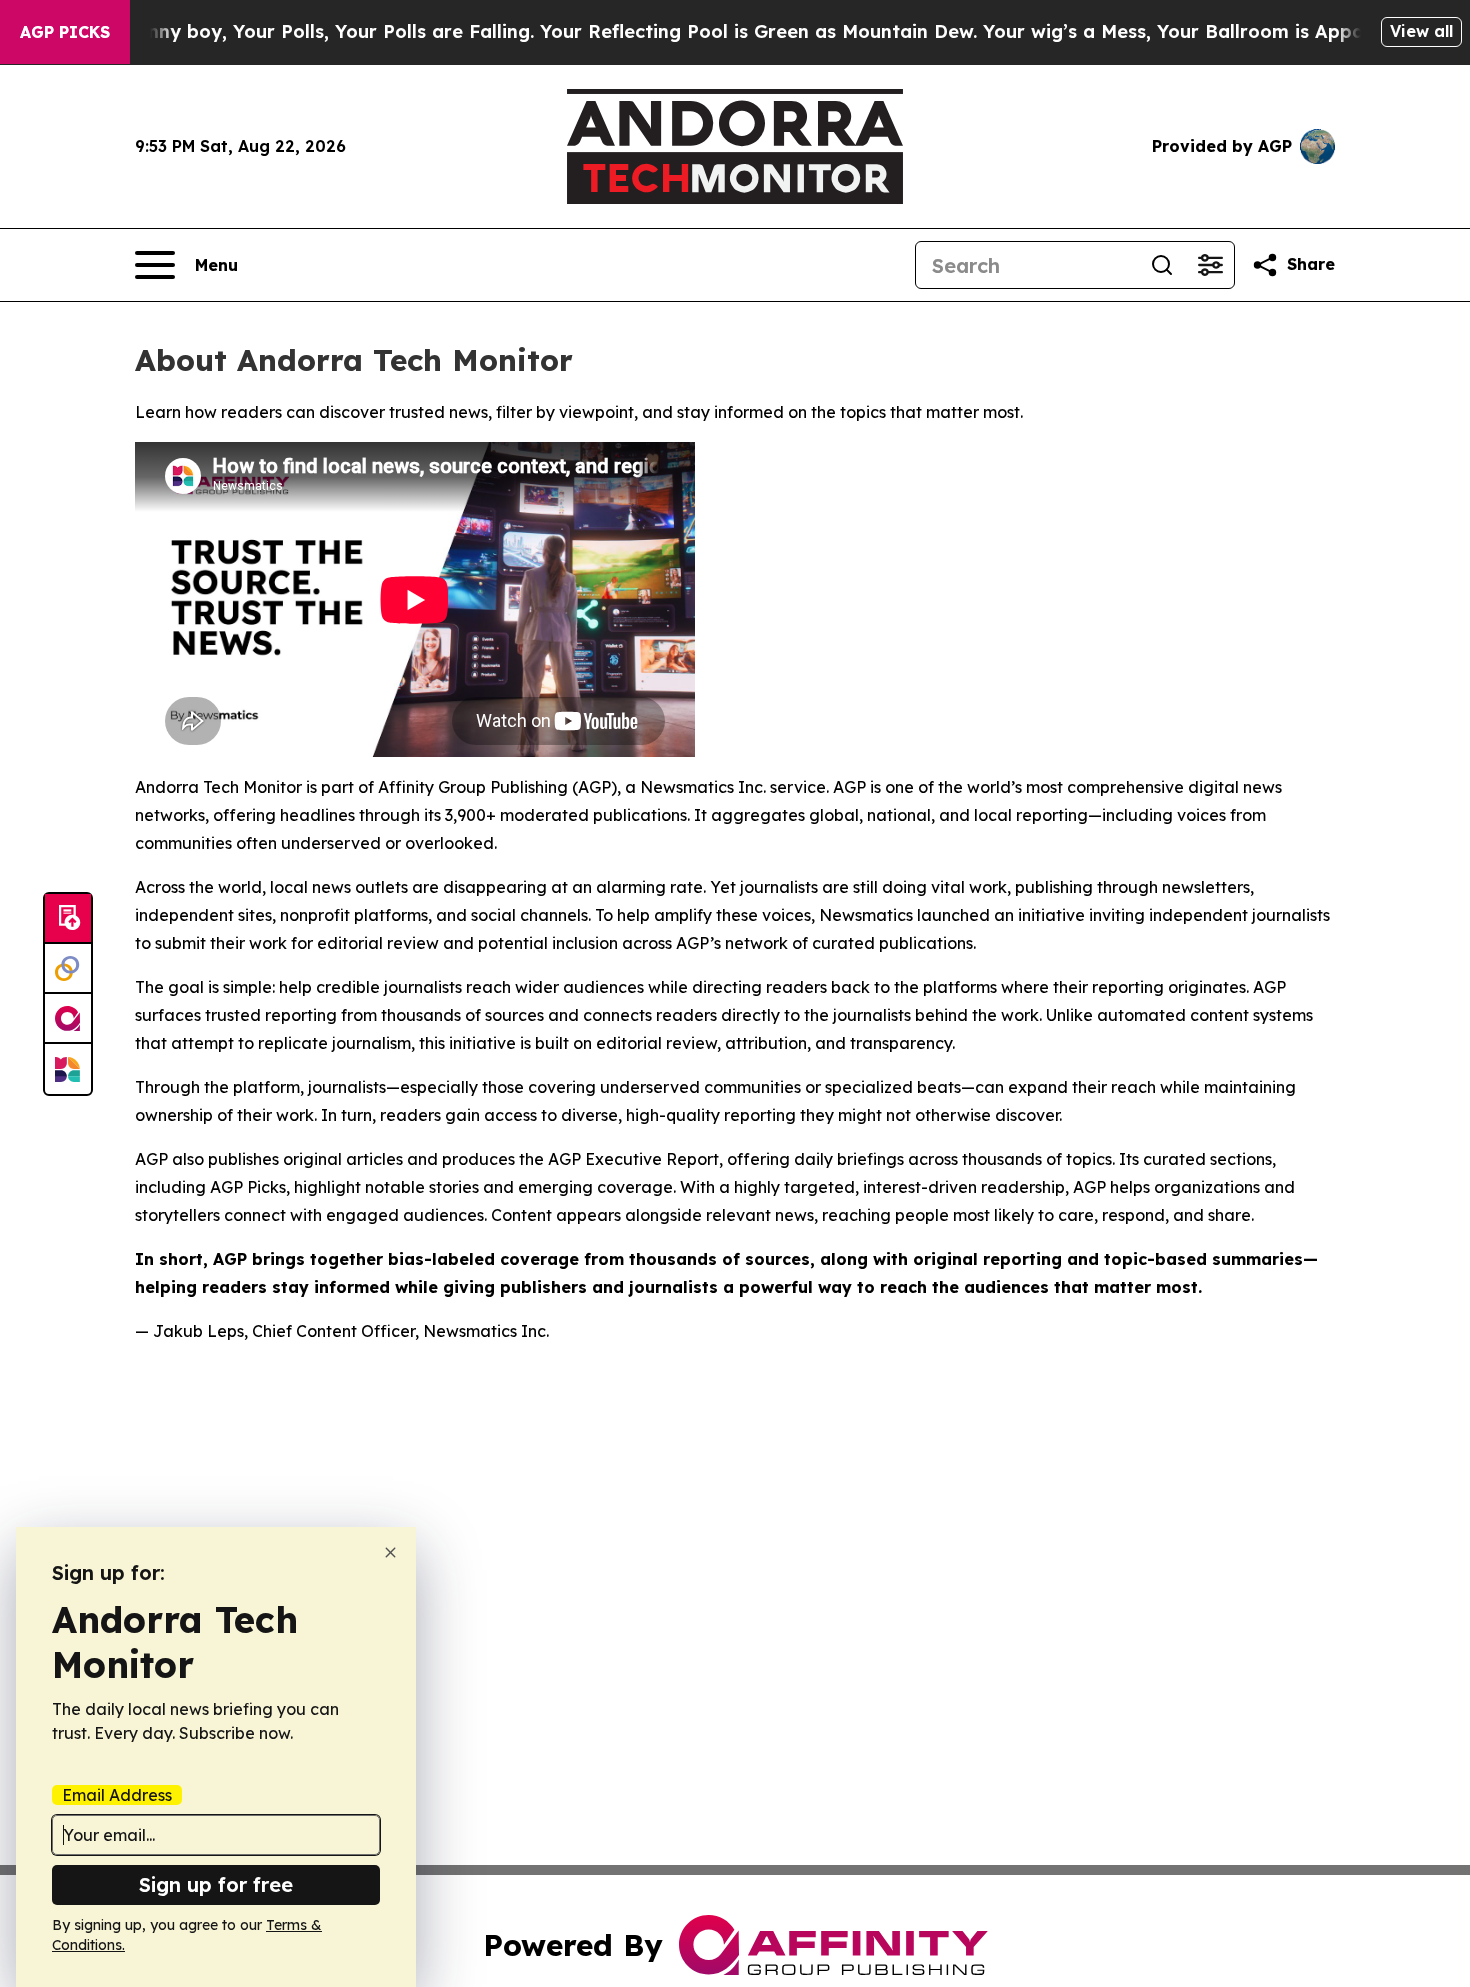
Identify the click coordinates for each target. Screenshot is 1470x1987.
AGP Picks (65, 32)
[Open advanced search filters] (1210, 265)
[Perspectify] (68, 969)
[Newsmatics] (68, 1069)
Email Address (117, 1795)
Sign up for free (216, 1884)
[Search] (1162, 265)
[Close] (390, 1552)
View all (1421, 31)
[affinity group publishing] (68, 1019)
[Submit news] (68, 919)
